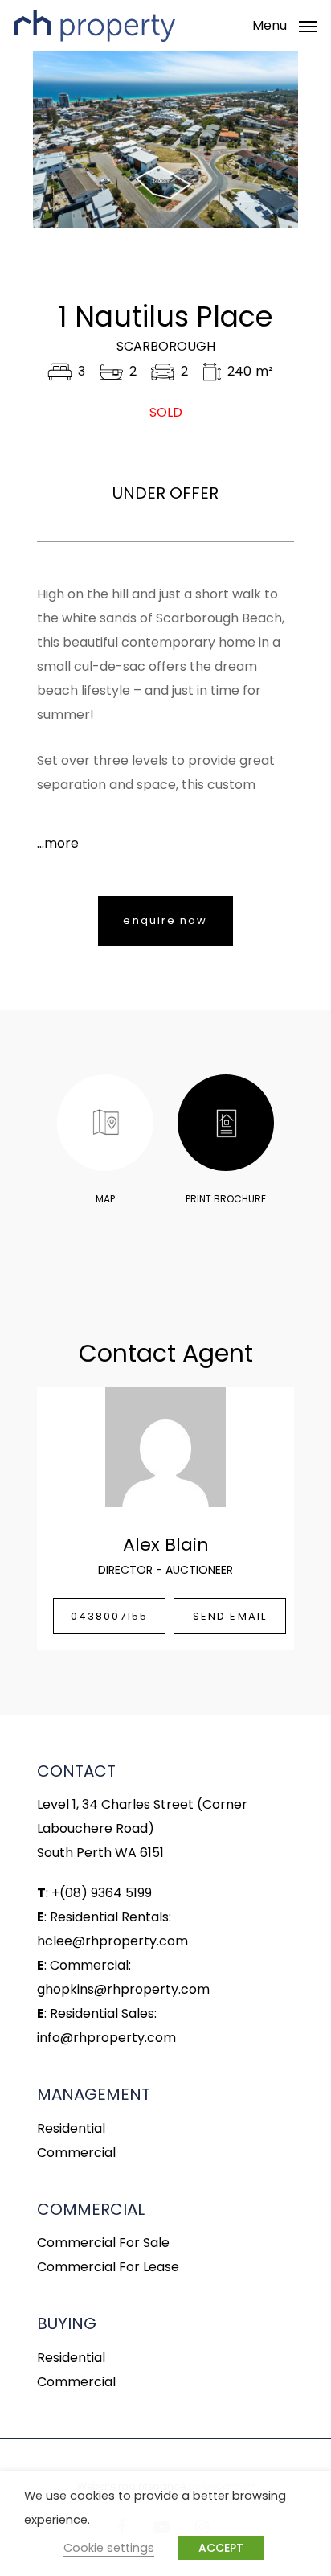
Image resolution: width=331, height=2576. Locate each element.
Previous (50, 140)
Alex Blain (166, 1545)
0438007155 (110, 1616)
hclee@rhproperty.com (112, 1941)
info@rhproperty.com (106, 2038)
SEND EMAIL (230, 1616)
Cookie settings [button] (109, 2548)
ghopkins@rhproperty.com (123, 1989)
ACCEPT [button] (221, 2548)
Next (281, 140)
